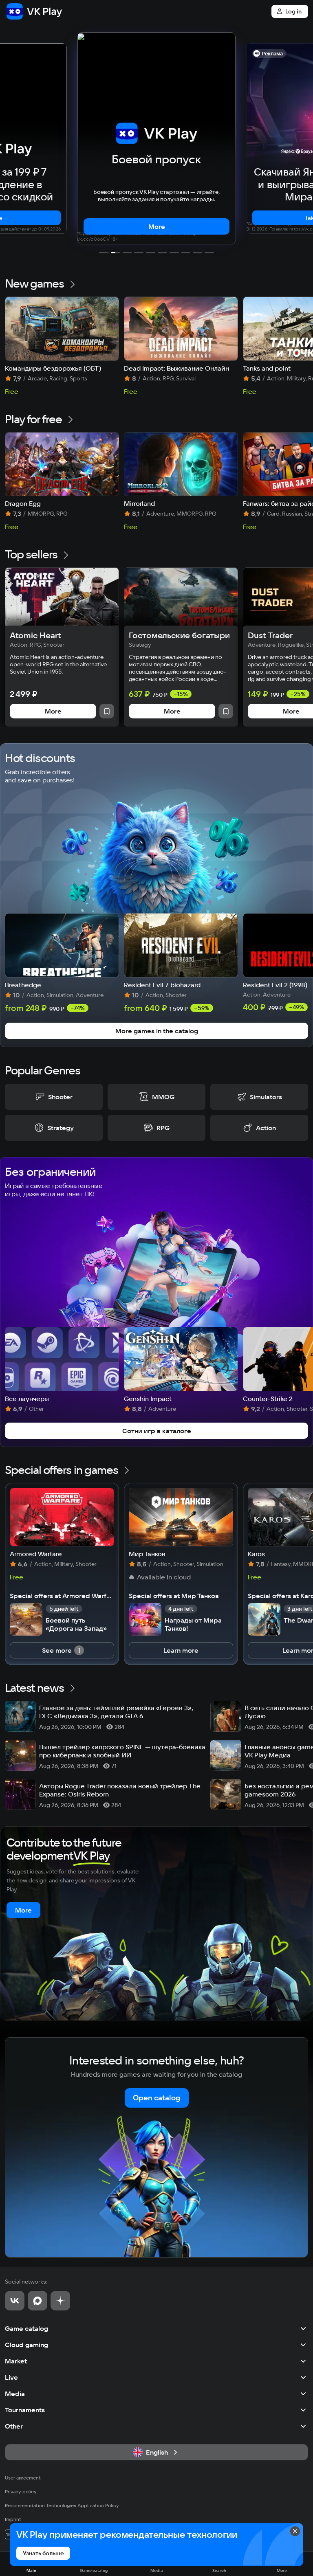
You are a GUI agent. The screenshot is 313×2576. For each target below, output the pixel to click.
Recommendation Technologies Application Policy (62, 2505)
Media (15, 2394)
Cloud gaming (26, 2345)
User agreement (23, 2478)
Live (11, 2377)
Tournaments (25, 2410)
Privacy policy (21, 2491)
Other (14, 2426)
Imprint (13, 2519)
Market (16, 2361)
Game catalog (26, 2328)
